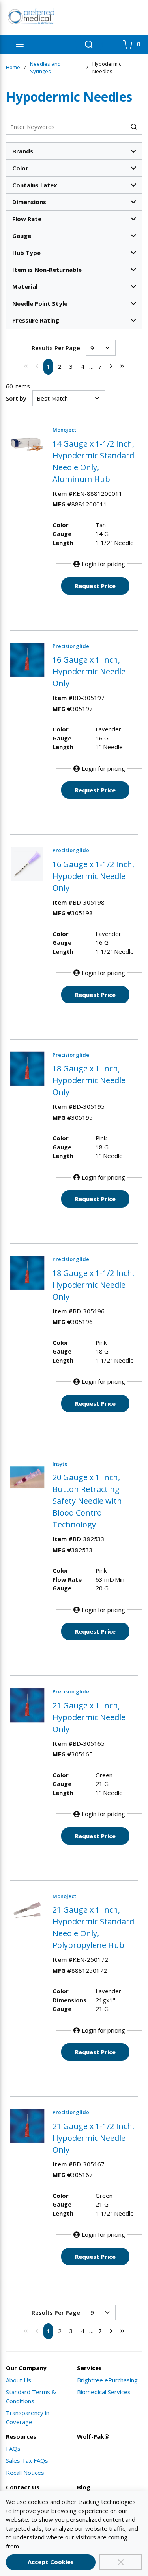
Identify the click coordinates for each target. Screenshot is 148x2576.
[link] (26, 366)
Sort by (16, 398)
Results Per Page (56, 348)
